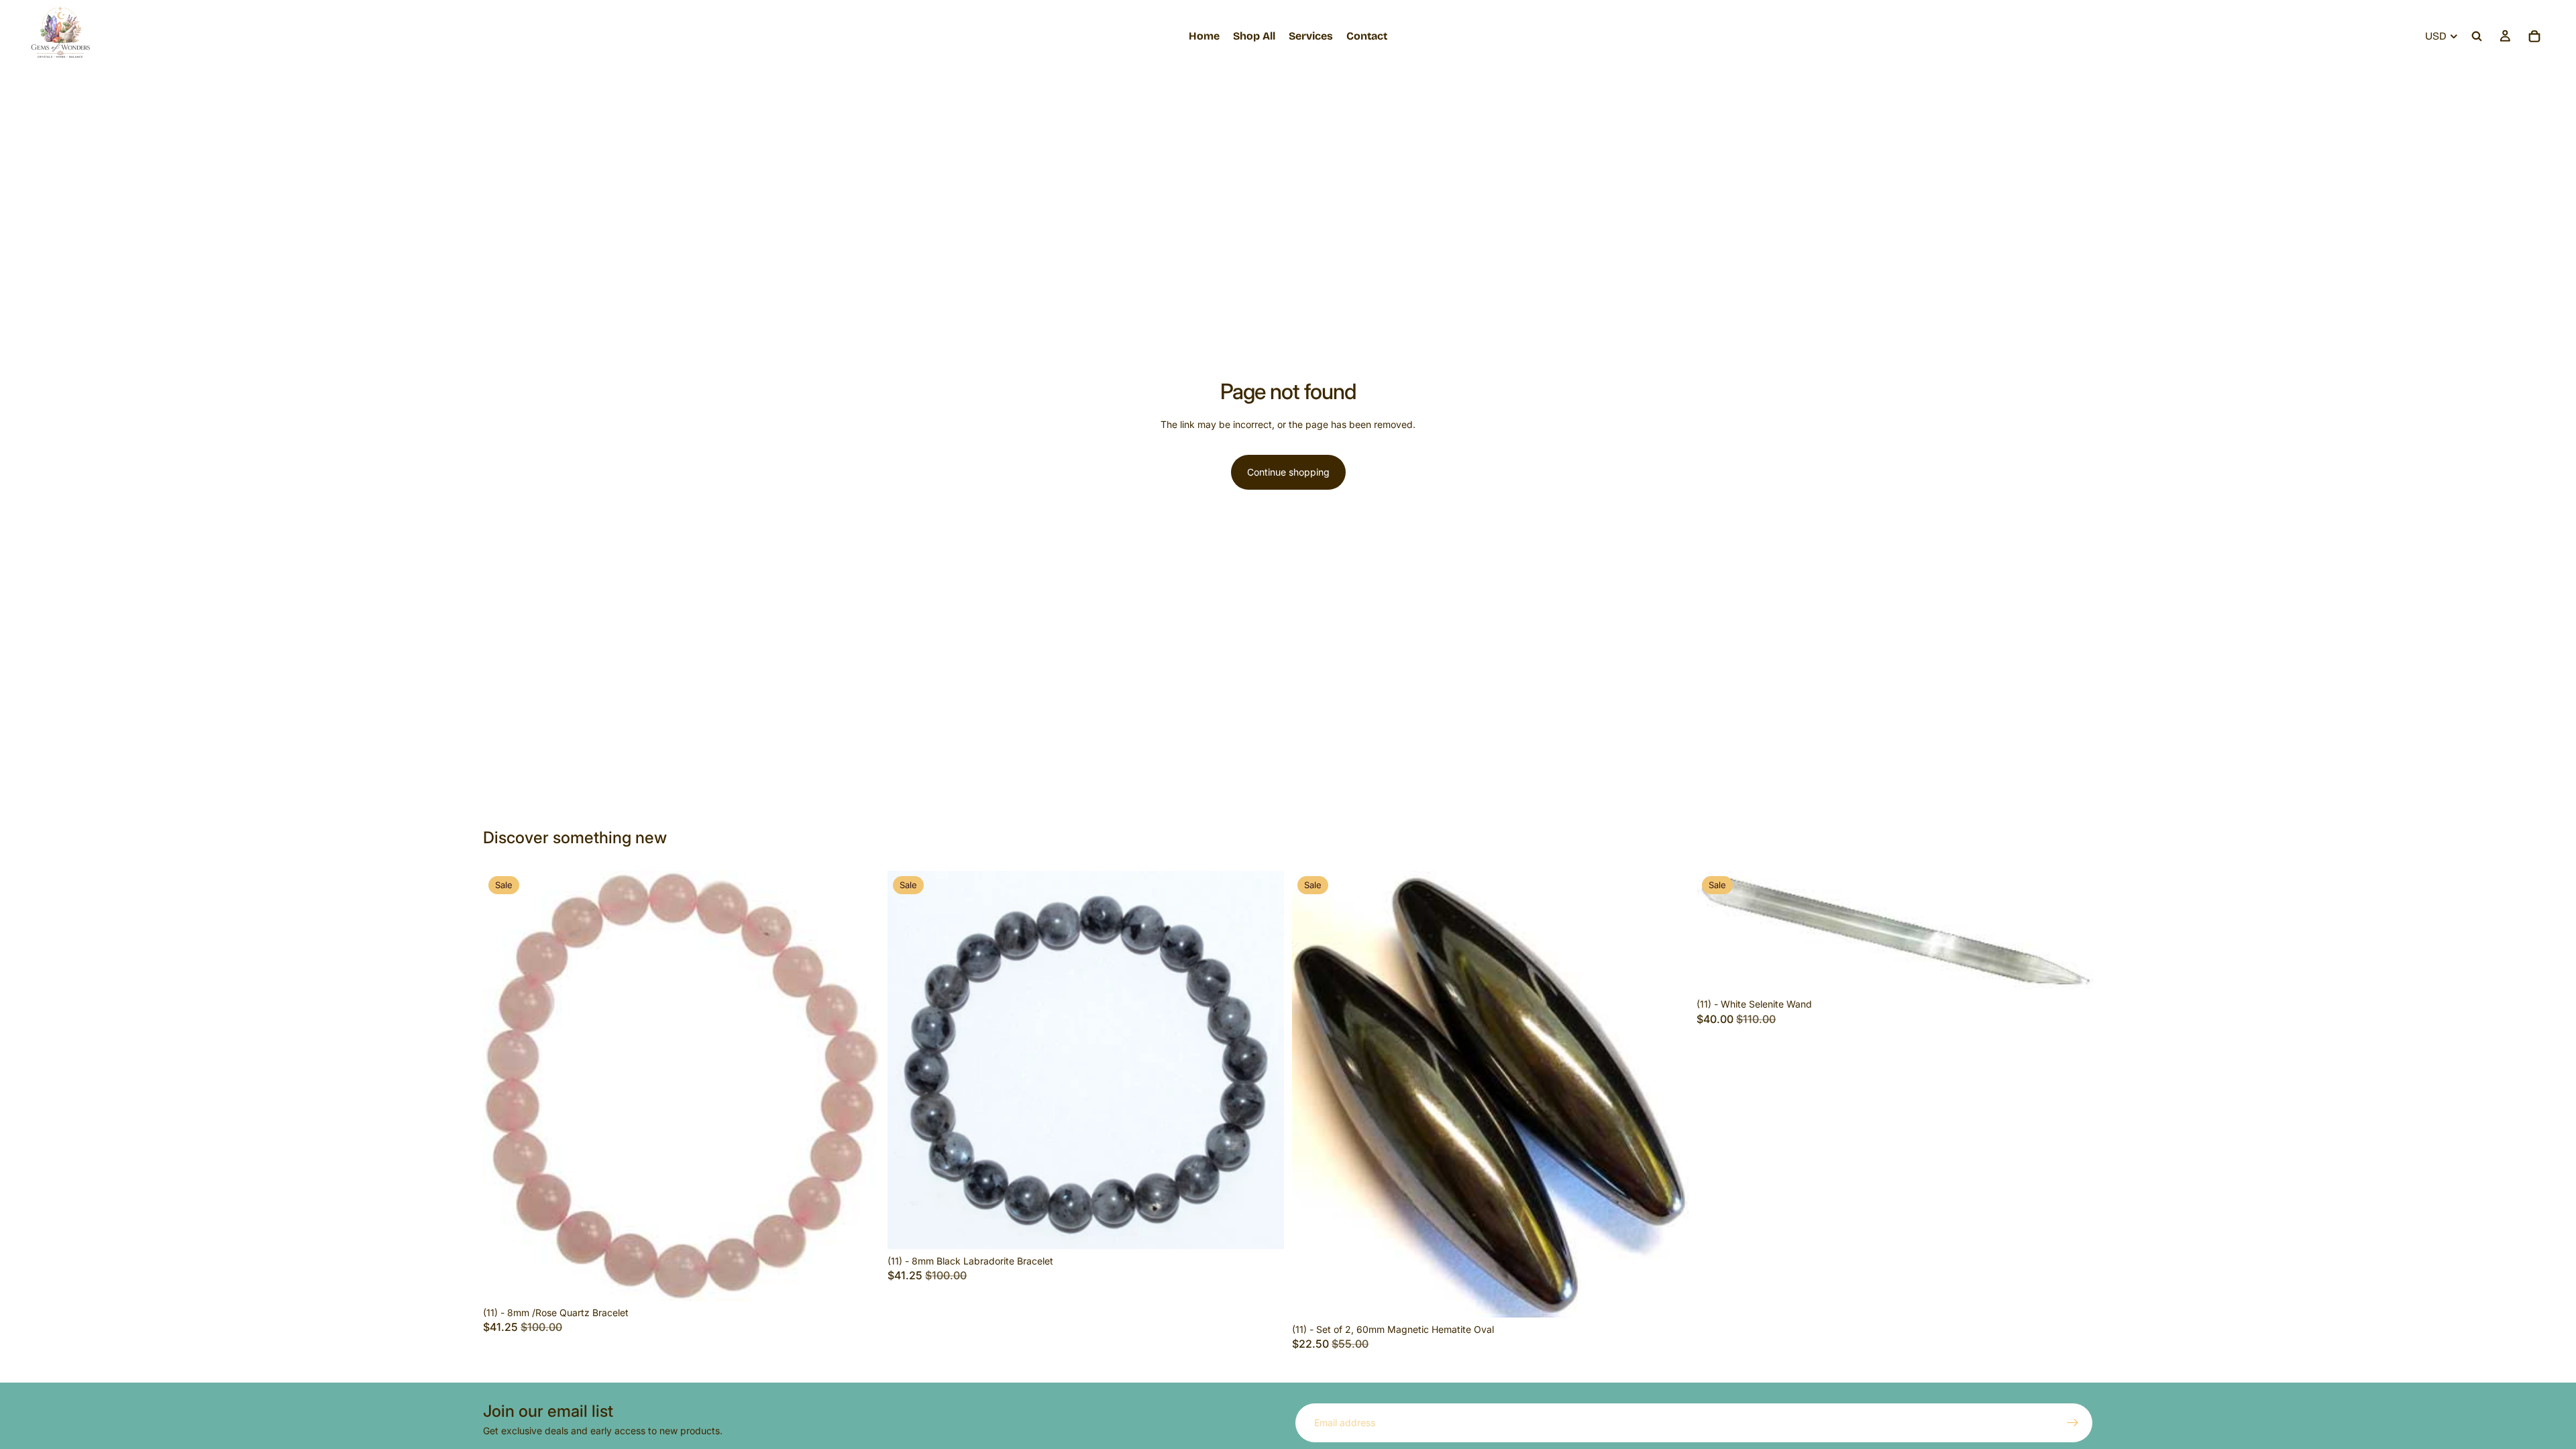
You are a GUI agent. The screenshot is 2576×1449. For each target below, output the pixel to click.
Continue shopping (1288, 472)
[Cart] (2534, 36)
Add (870, 1280)
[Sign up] (2073, 1423)
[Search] (2477, 36)
